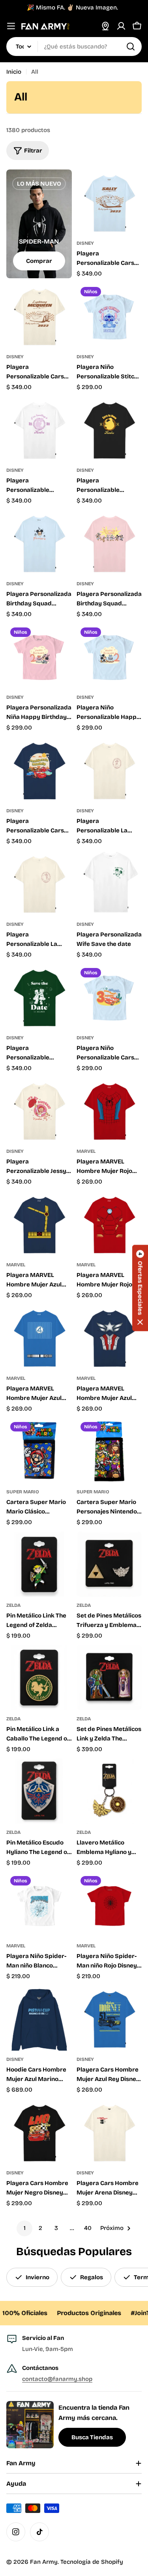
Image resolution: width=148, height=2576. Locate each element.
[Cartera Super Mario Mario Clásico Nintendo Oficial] (39, 1451)
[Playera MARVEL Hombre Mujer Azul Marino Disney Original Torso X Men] (39, 1224)
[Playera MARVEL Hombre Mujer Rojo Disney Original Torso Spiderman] (109, 1110)
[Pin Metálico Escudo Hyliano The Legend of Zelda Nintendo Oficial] (39, 1791)
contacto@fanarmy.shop (57, 2379)
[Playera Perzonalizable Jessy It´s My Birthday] (39, 1110)
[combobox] (74, 47)
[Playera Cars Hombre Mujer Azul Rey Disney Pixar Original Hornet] (109, 2018)
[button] (140, 1288)
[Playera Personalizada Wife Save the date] (109, 883)
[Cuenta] (121, 26)
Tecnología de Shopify (92, 2562)
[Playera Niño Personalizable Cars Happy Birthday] (109, 997)
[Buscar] (131, 47)
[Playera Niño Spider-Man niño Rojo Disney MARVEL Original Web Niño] (109, 1905)
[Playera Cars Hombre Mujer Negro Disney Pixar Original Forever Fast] (39, 2132)
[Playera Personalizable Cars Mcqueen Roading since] (39, 316)
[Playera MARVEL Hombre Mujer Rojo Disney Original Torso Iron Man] (109, 1224)
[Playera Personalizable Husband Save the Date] (39, 997)
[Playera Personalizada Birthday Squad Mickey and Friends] (39, 543)
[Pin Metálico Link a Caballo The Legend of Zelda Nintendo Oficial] (39, 1678)
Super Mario (23, 1492)
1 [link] (25, 2228)
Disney (85, 243)
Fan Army (44, 2562)
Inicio (14, 72)
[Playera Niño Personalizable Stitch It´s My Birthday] (109, 316)
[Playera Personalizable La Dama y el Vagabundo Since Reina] (39, 883)
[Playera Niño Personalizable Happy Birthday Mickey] (109, 656)
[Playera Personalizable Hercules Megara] (39, 429)
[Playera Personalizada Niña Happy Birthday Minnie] (39, 656)
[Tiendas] (105, 26)
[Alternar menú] (11, 26)
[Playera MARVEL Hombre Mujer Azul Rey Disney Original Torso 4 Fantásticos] (39, 1337)
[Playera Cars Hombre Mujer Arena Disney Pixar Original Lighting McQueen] (109, 2132)
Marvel (86, 1151)
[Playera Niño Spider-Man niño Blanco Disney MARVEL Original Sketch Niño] (39, 1905)
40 (88, 2228)
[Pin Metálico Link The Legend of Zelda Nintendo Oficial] (39, 1564)
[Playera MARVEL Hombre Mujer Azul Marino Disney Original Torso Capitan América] (109, 1337)
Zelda (13, 1605)
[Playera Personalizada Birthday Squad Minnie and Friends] (109, 543)
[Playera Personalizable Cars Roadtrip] (39, 770)
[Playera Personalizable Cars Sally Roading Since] (109, 202)
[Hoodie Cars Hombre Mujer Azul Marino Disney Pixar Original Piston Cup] (39, 2018)
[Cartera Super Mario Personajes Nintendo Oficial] (109, 1451)
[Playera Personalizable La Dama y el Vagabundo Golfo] (109, 770)
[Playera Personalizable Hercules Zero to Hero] (109, 429)
